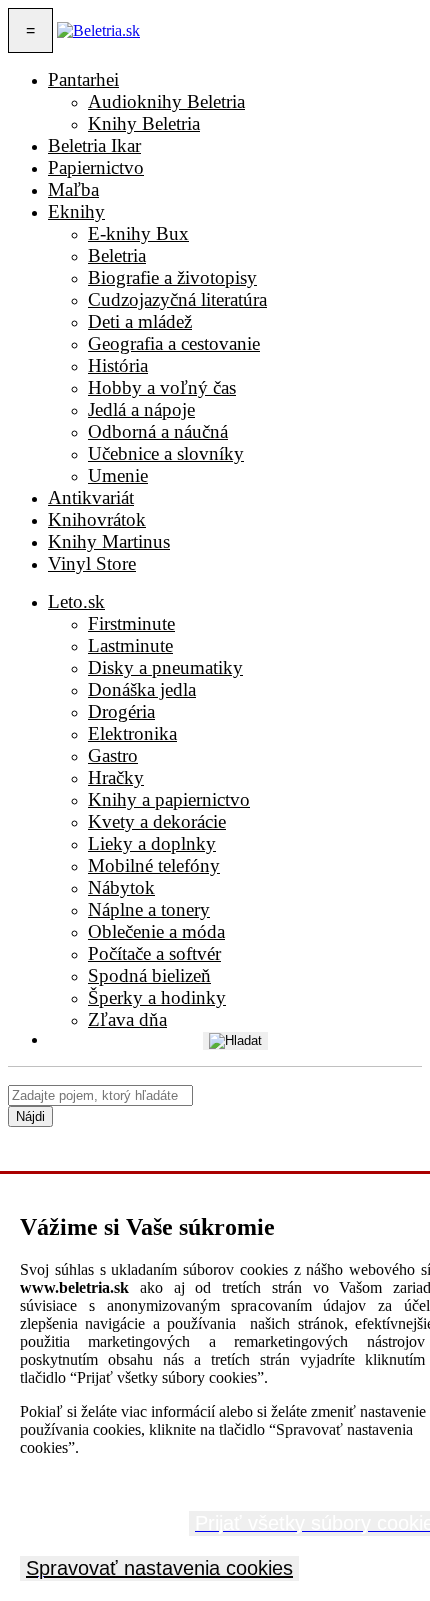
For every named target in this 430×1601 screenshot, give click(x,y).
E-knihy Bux (138, 233)
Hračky (116, 777)
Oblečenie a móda (156, 931)
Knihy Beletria (144, 123)
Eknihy (76, 211)
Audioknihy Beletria (166, 101)
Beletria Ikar (94, 145)
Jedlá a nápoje (141, 409)
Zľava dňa (127, 1019)
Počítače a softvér (154, 953)
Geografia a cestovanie (174, 343)
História (118, 365)
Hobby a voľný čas (162, 387)
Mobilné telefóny (154, 865)
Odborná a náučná (158, 431)
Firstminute (131, 623)
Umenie (118, 475)
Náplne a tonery (149, 909)
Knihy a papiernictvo (169, 799)
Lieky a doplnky (152, 843)
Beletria (117, 255)
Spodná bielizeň (149, 975)
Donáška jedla (142, 689)
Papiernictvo (96, 167)
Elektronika (132, 733)
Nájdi (30, 1116)
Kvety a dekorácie (157, 821)
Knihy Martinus (109, 541)
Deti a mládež (140, 321)
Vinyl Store (92, 563)
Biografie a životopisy (172, 277)
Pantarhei (83, 79)
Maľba (73, 189)
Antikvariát (91, 497)
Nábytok (121, 887)
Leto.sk (76, 601)
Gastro (113, 755)
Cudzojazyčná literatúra (177, 299)
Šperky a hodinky (157, 997)
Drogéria (121, 711)
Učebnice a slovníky (166, 453)
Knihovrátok (97, 519)
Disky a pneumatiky (165, 667)
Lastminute (130, 645)
